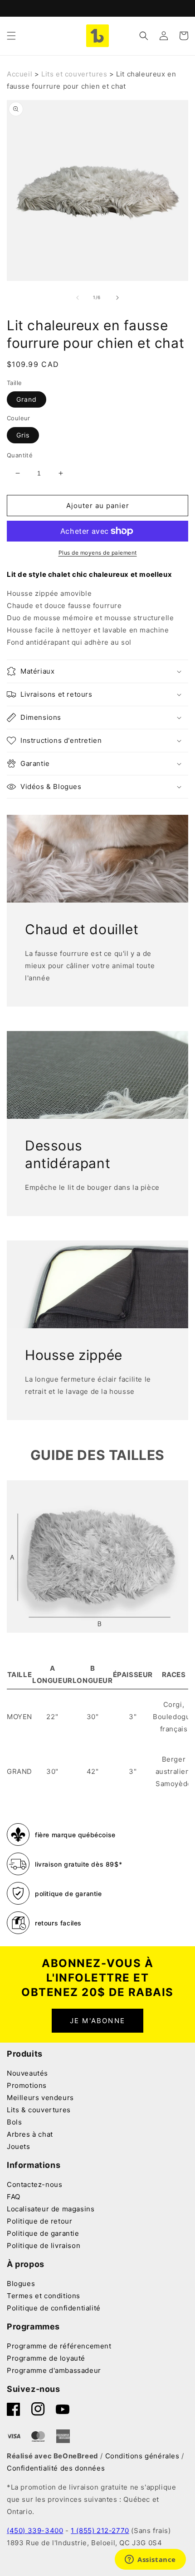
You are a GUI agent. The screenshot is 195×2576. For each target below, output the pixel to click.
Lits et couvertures (74, 74)
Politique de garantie (43, 2233)
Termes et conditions (44, 2296)
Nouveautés (27, 2073)
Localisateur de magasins (51, 2209)
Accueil (19, 74)
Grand (27, 399)
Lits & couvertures (39, 2110)
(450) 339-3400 (35, 2531)
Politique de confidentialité (54, 2308)
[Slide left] (78, 298)
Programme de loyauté (46, 2358)
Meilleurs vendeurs (40, 2098)
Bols (14, 2122)
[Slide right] (117, 298)
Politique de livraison (44, 2246)
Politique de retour (39, 2221)
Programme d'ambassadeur (54, 2370)
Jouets (19, 2146)
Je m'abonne (97, 2021)
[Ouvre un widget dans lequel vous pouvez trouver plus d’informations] (150, 2560)
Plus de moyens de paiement (98, 553)
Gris (23, 435)
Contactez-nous (34, 2184)
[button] (11, 36)
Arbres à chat (30, 2134)
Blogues (21, 2284)
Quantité (20, 455)
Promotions (27, 2085)
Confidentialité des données (56, 2468)
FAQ (14, 2197)
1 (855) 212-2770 (100, 2531)
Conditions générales (142, 2456)
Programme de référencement (59, 2346)
